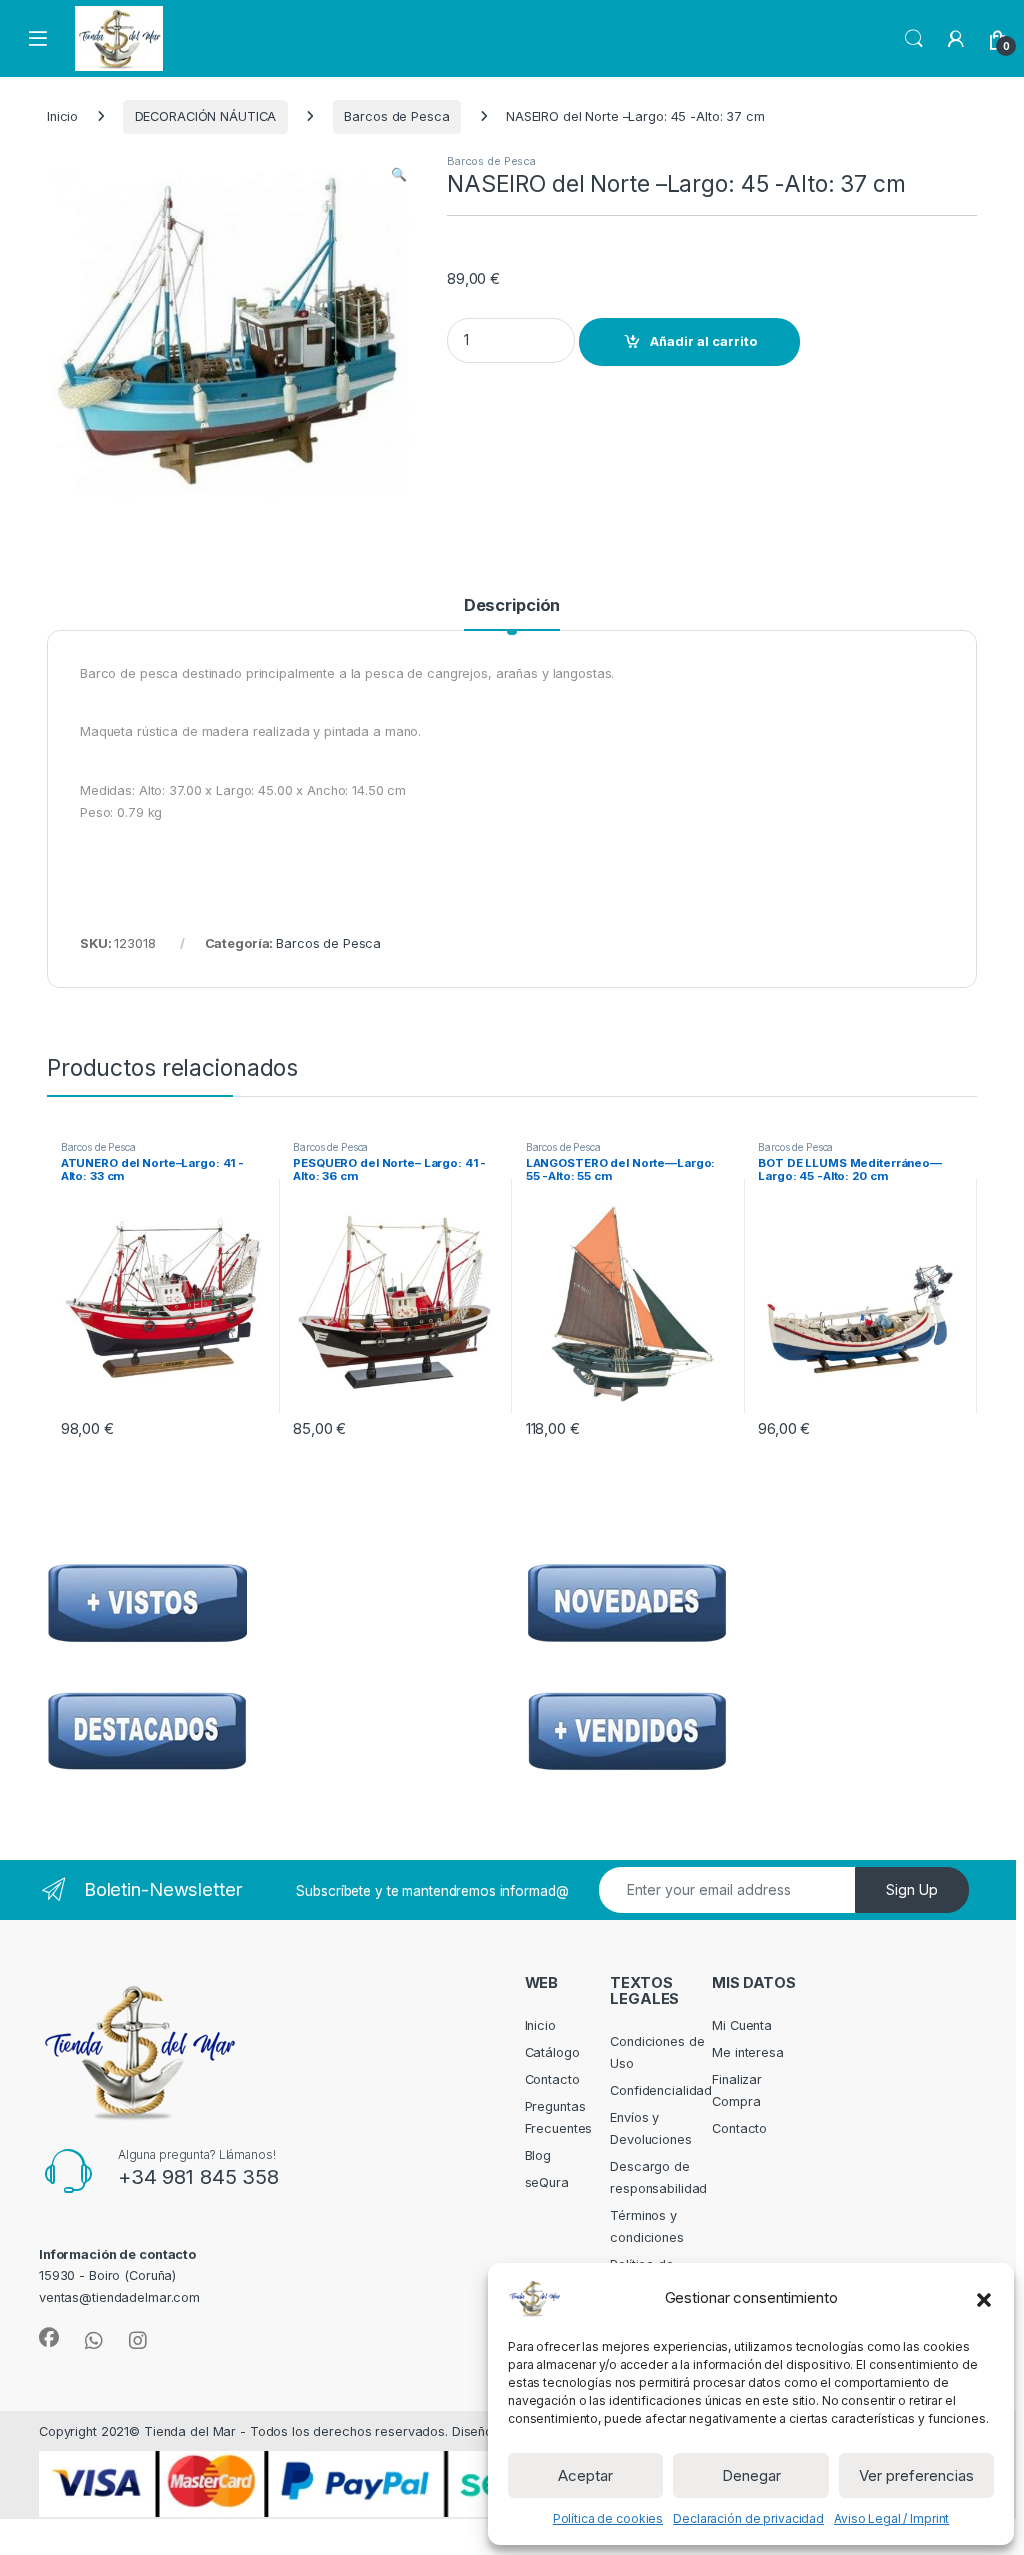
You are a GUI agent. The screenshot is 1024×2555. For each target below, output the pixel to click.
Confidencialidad (661, 2090)
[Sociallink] (49, 2338)
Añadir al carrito (703, 341)
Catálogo (552, 2052)
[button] (984, 2298)
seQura (547, 2182)
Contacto (552, 2079)
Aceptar (585, 2475)
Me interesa (748, 2052)
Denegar (751, 2475)
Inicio (62, 116)
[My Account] (956, 39)
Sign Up (912, 1889)
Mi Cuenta (742, 2025)
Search (914, 39)
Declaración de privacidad (748, 2518)
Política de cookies (608, 2518)
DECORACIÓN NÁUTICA (206, 116)
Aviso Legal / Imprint (891, 2518)
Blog (538, 2155)
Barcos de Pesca (396, 116)
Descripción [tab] (512, 606)
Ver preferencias (916, 2475)
